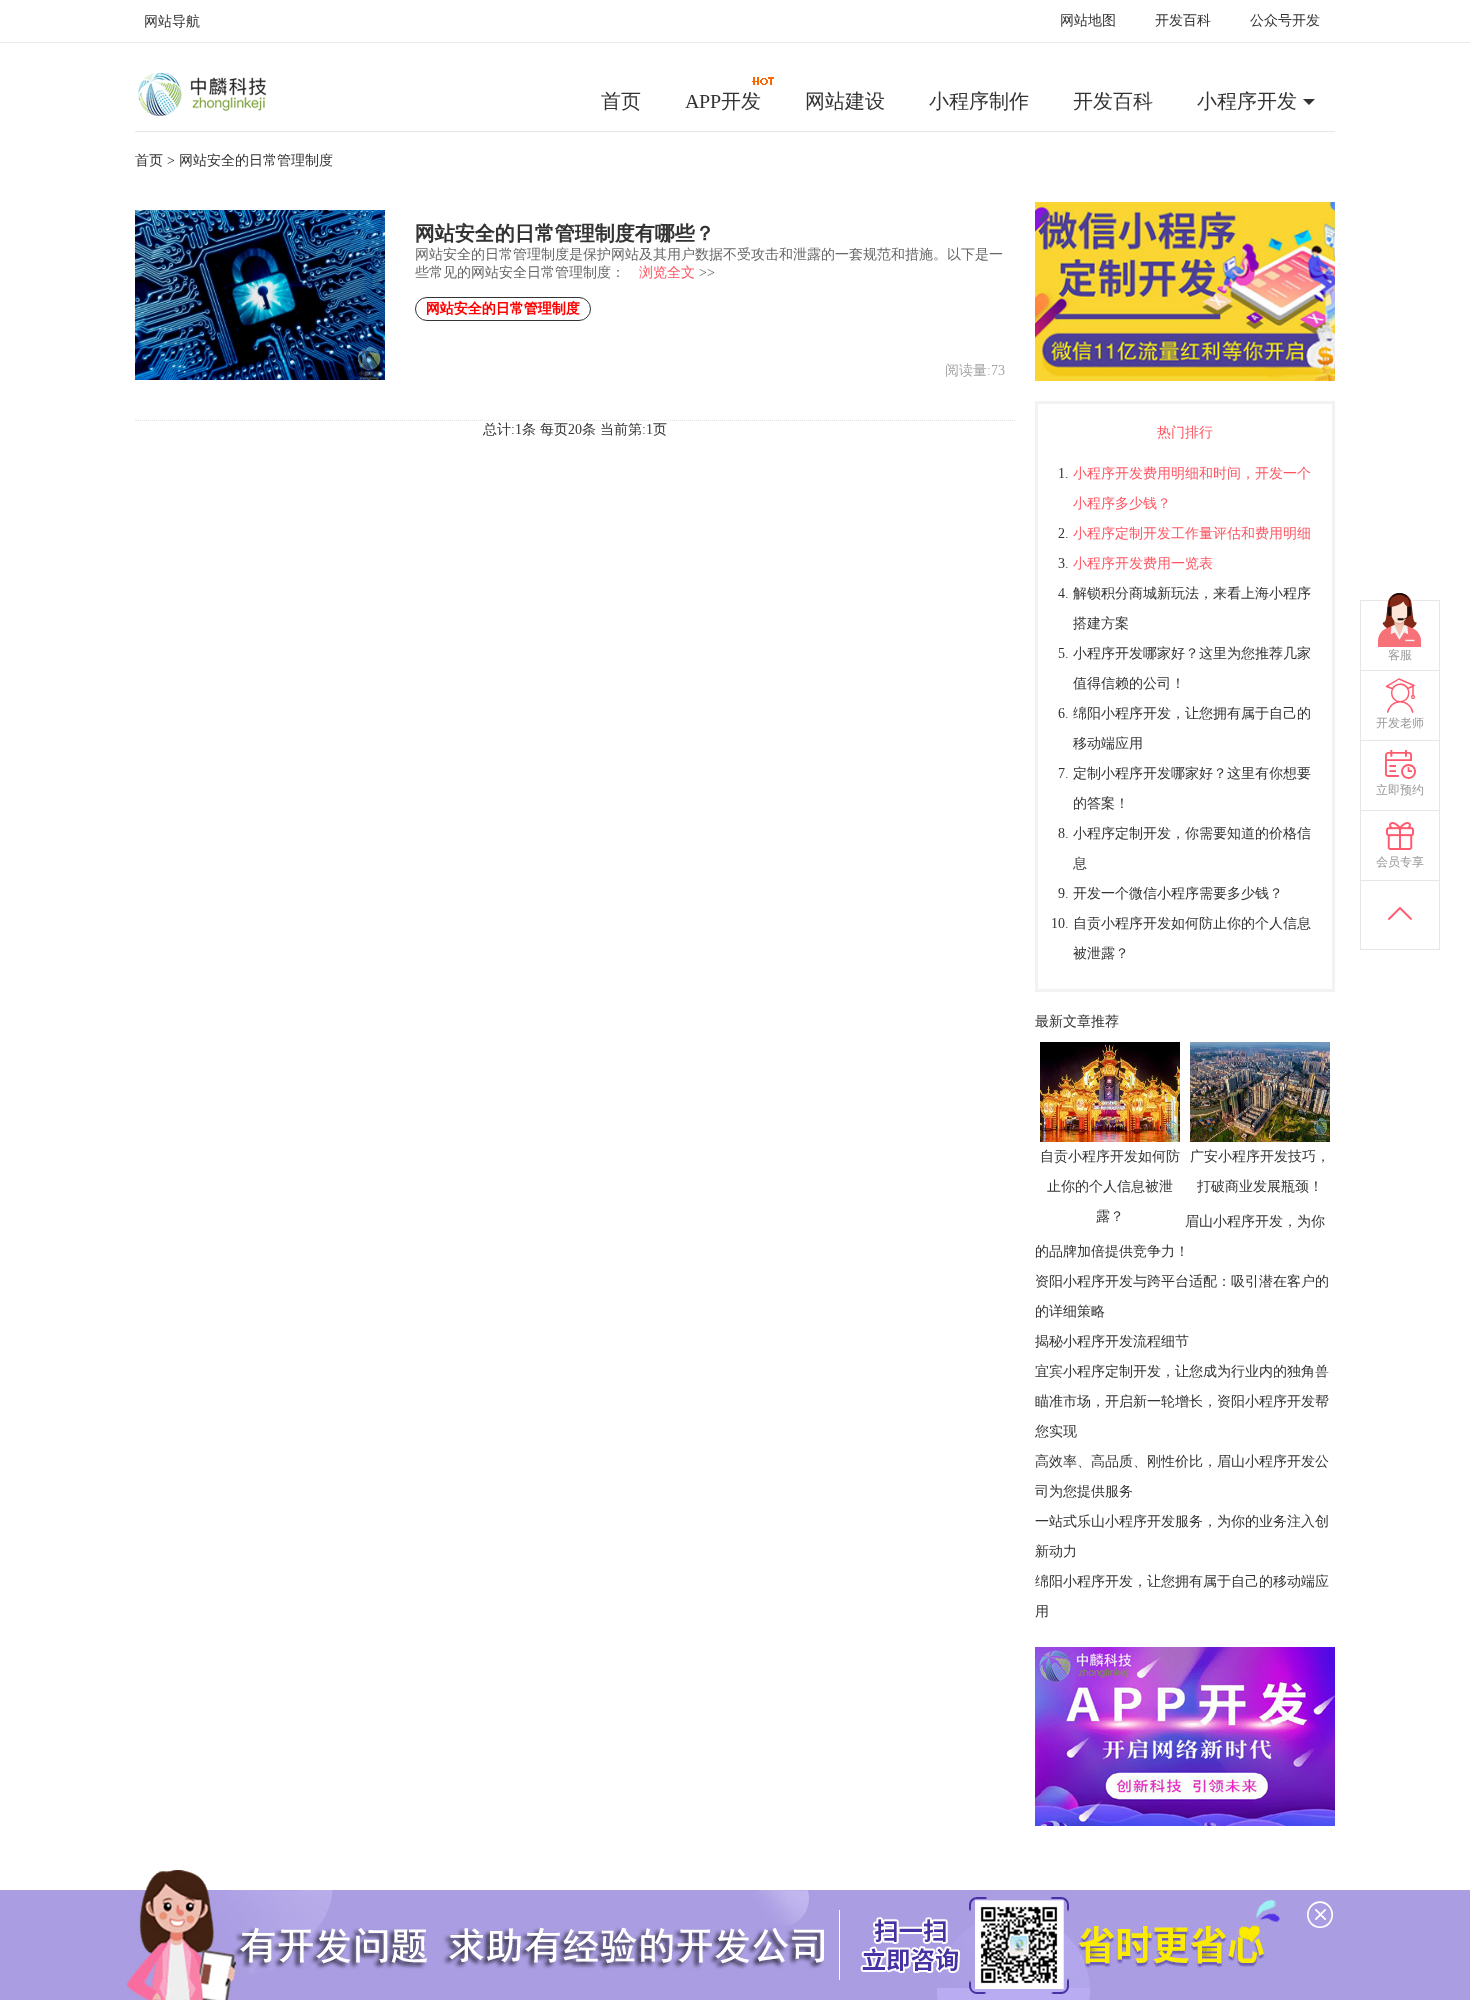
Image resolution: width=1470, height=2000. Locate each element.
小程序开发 (1247, 101)
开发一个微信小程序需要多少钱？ (1178, 893)
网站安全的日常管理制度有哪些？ (565, 233)
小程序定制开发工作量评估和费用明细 (1192, 533)
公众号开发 (1285, 20)
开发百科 (1183, 20)
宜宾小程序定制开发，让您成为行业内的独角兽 (1182, 1371)
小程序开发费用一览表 (1143, 563)
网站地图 (1088, 20)
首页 (621, 101)
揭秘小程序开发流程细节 (1112, 1341)
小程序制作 (979, 101)
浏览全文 (667, 272)
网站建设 (845, 101)
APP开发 (723, 101)
